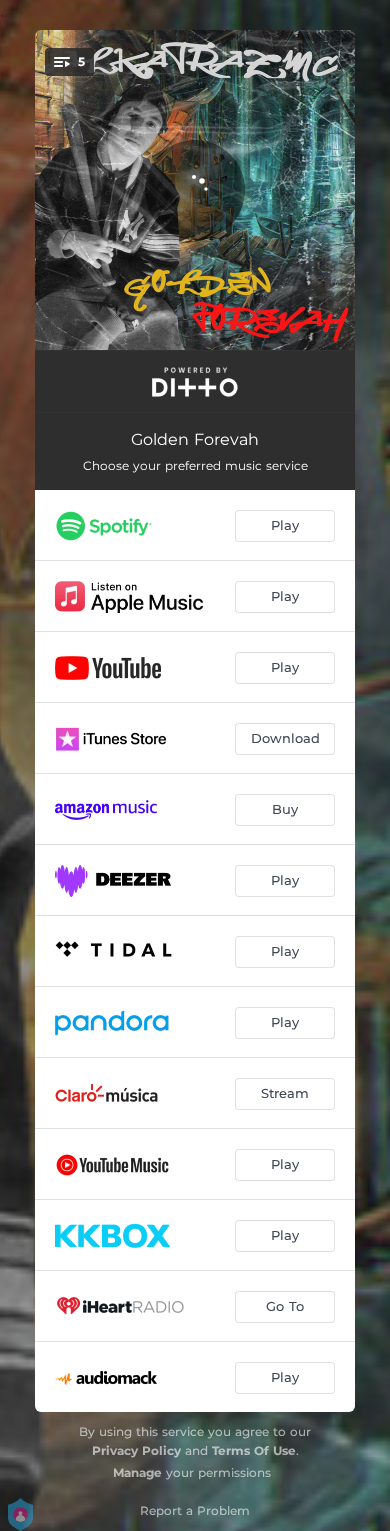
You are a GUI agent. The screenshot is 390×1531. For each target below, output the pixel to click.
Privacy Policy (136, 1450)
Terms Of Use (254, 1450)
